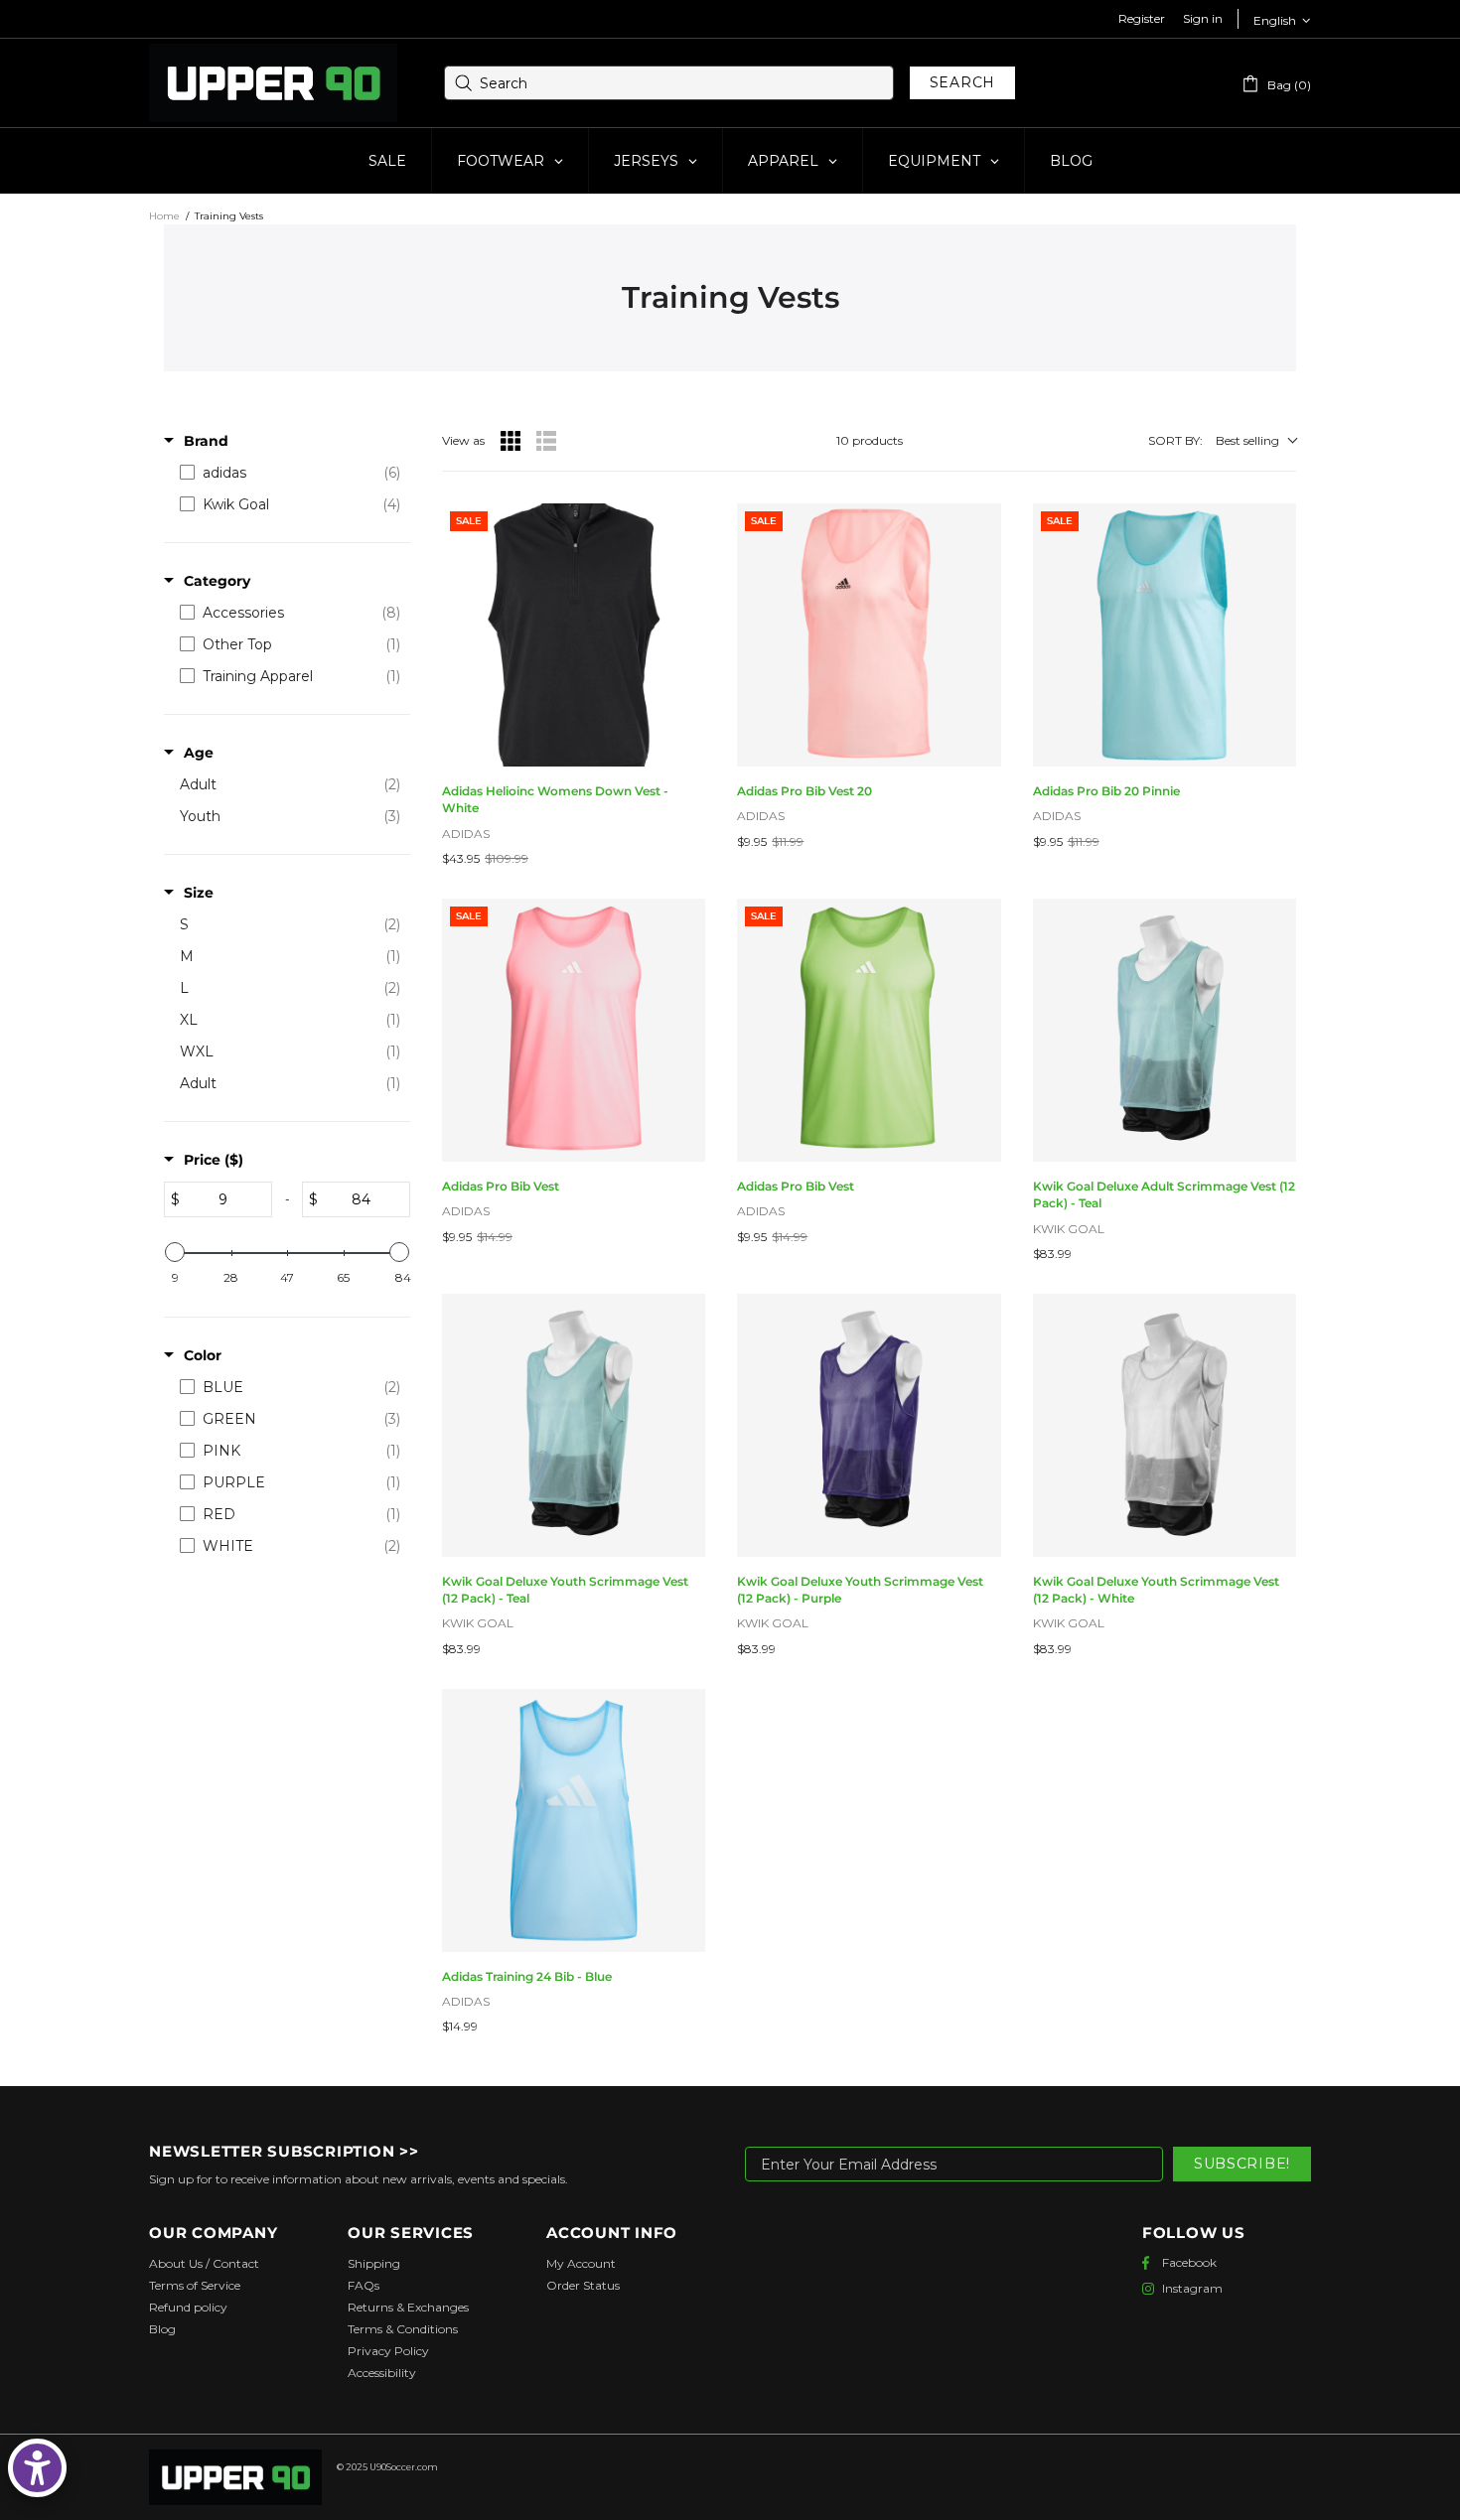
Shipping (374, 2263)
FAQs (364, 2285)
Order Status (583, 2285)
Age (199, 753)
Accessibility (382, 2373)
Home (164, 216)
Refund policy (188, 2307)
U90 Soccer (273, 83)
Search (962, 82)
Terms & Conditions (403, 2329)
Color (203, 1355)
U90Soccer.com (404, 2467)
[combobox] (669, 83)
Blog (162, 2329)
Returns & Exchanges (408, 2307)
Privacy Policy (388, 2351)
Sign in (1203, 18)
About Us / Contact (204, 2263)
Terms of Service (195, 2285)
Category (217, 581)
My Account (581, 2263)
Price (214, 1160)
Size (199, 893)
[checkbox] (290, 473)
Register (1142, 18)
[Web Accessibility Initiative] (37, 2468)
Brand (206, 441)
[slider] (175, 1252)
